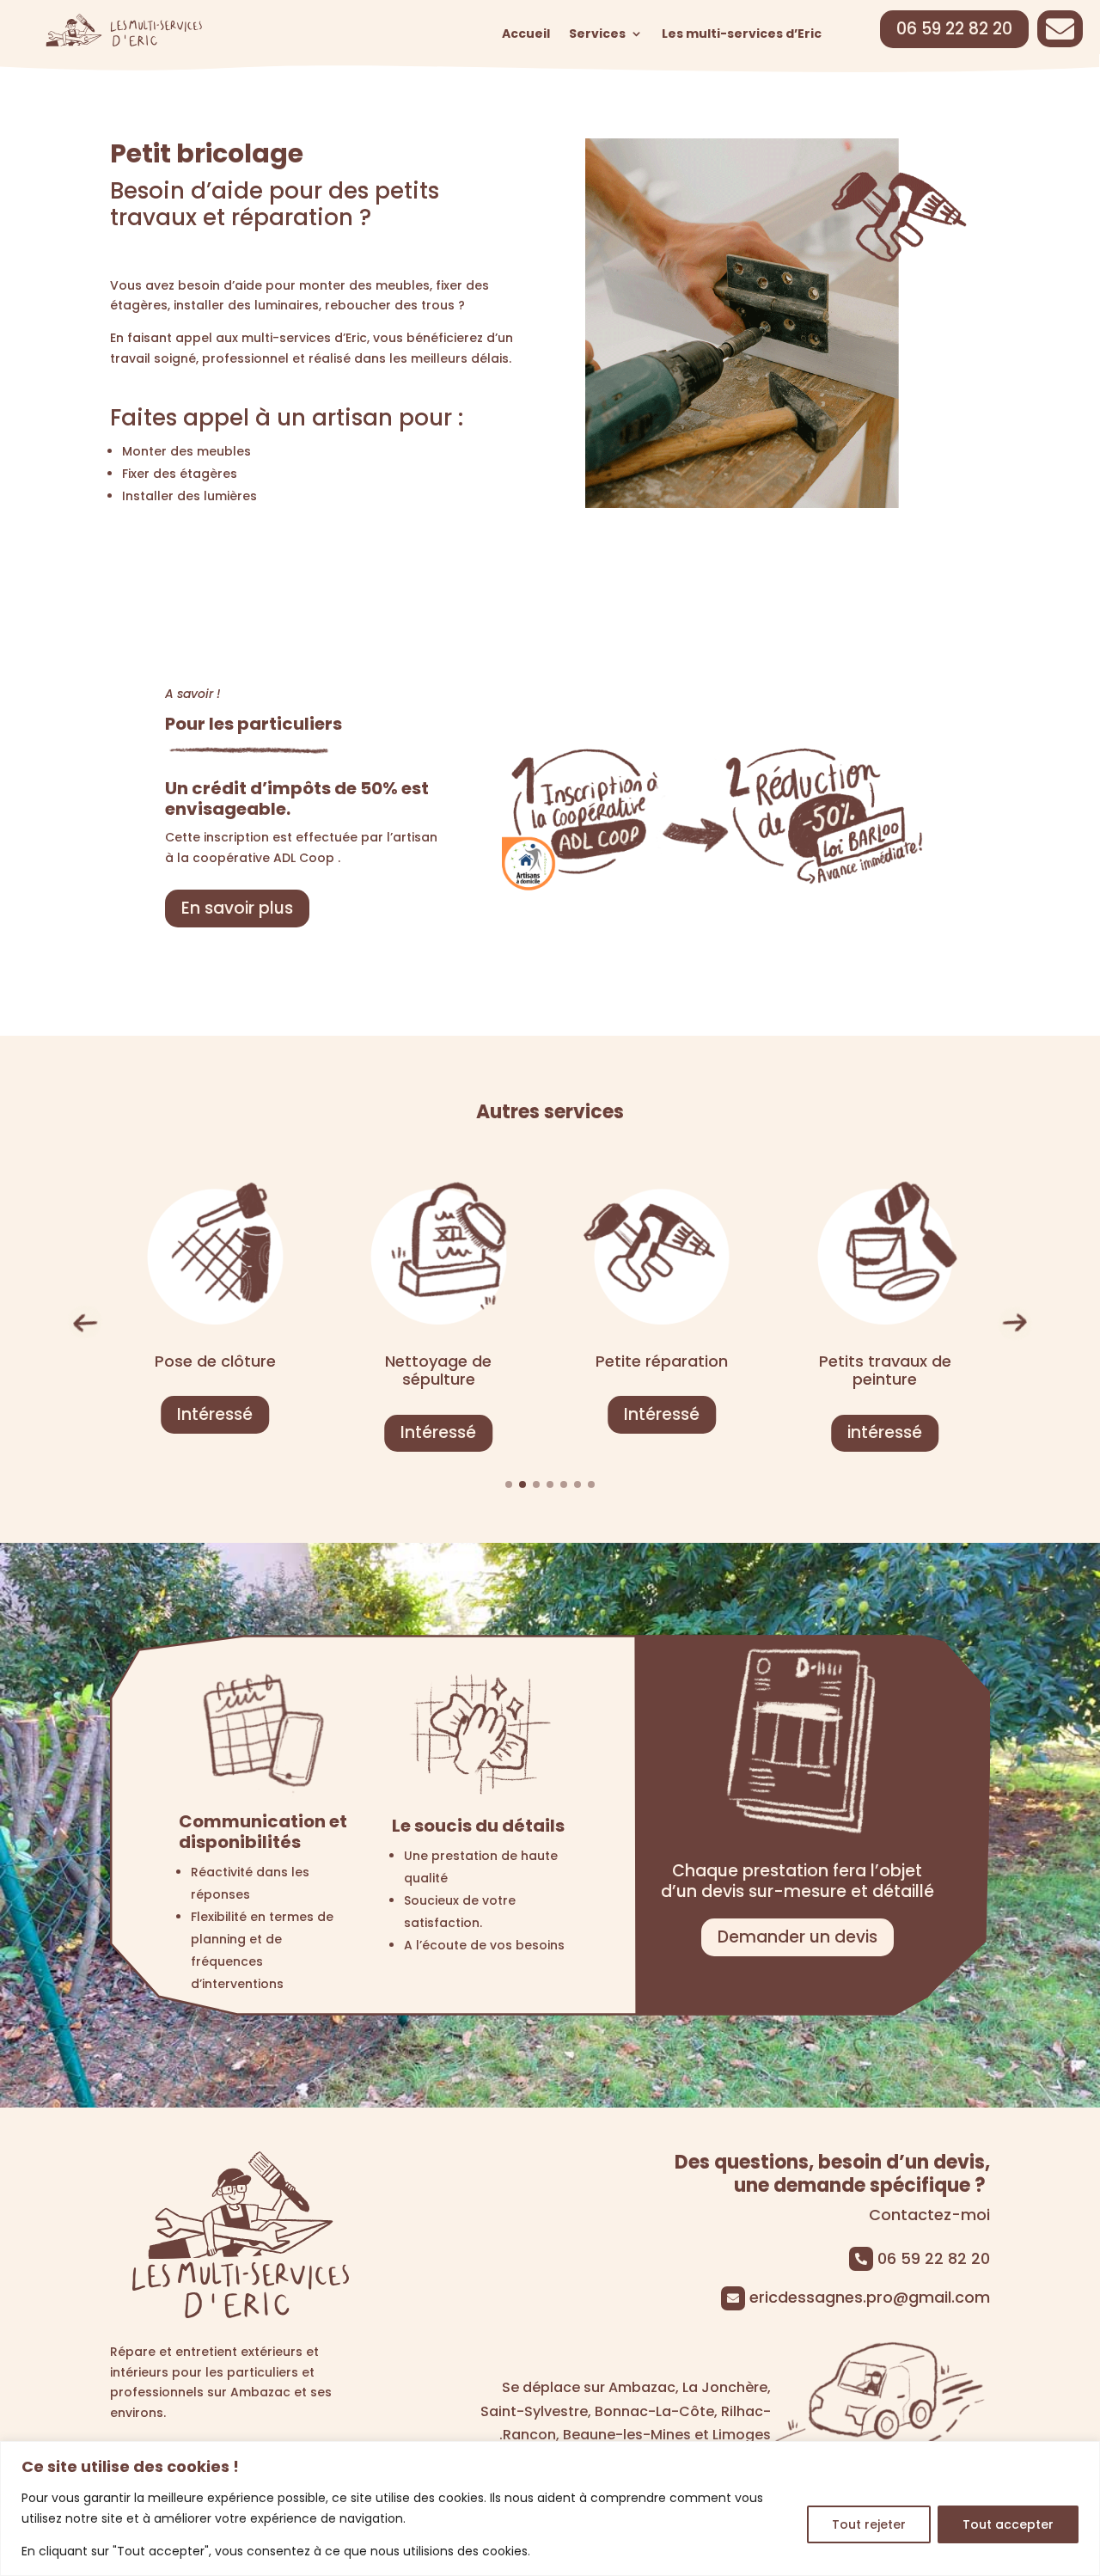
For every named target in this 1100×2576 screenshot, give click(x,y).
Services (597, 35)
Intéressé (215, 1432)
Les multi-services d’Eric (742, 35)
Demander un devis (797, 1937)
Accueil (526, 35)
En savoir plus (237, 908)
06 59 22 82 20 (954, 29)
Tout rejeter (869, 2524)
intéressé (661, 1432)
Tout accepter (1008, 2524)
